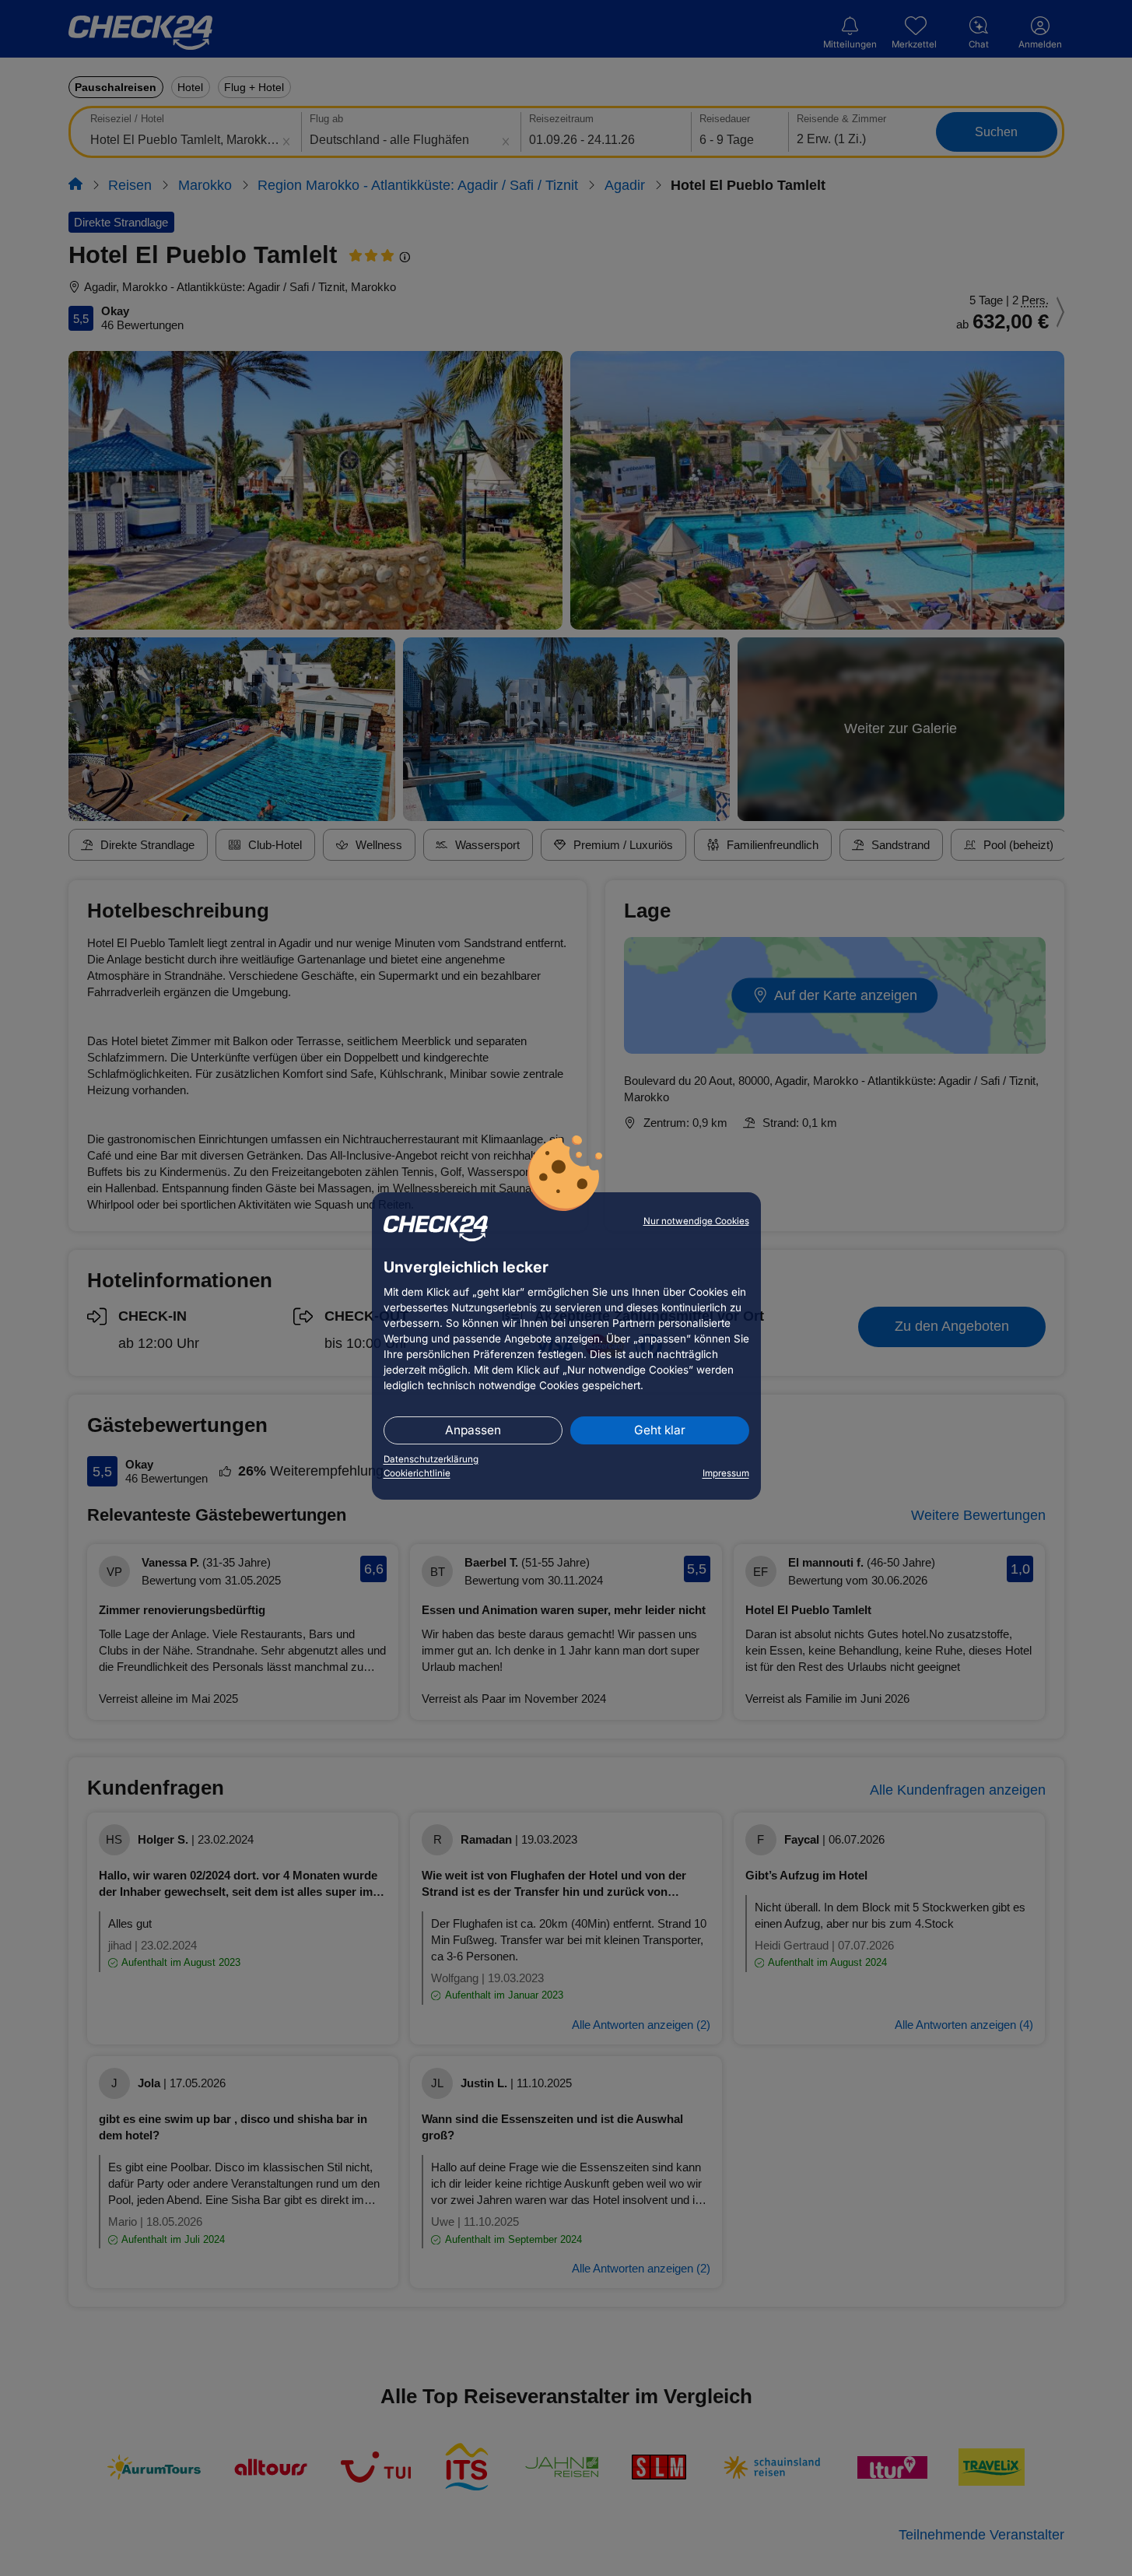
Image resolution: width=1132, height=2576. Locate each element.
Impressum (726, 1473)
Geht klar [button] (660, 1430)
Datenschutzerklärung (431, 1459)
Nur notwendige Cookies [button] (696, 1221)
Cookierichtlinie (417, 1473)
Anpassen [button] (473, 1430)
